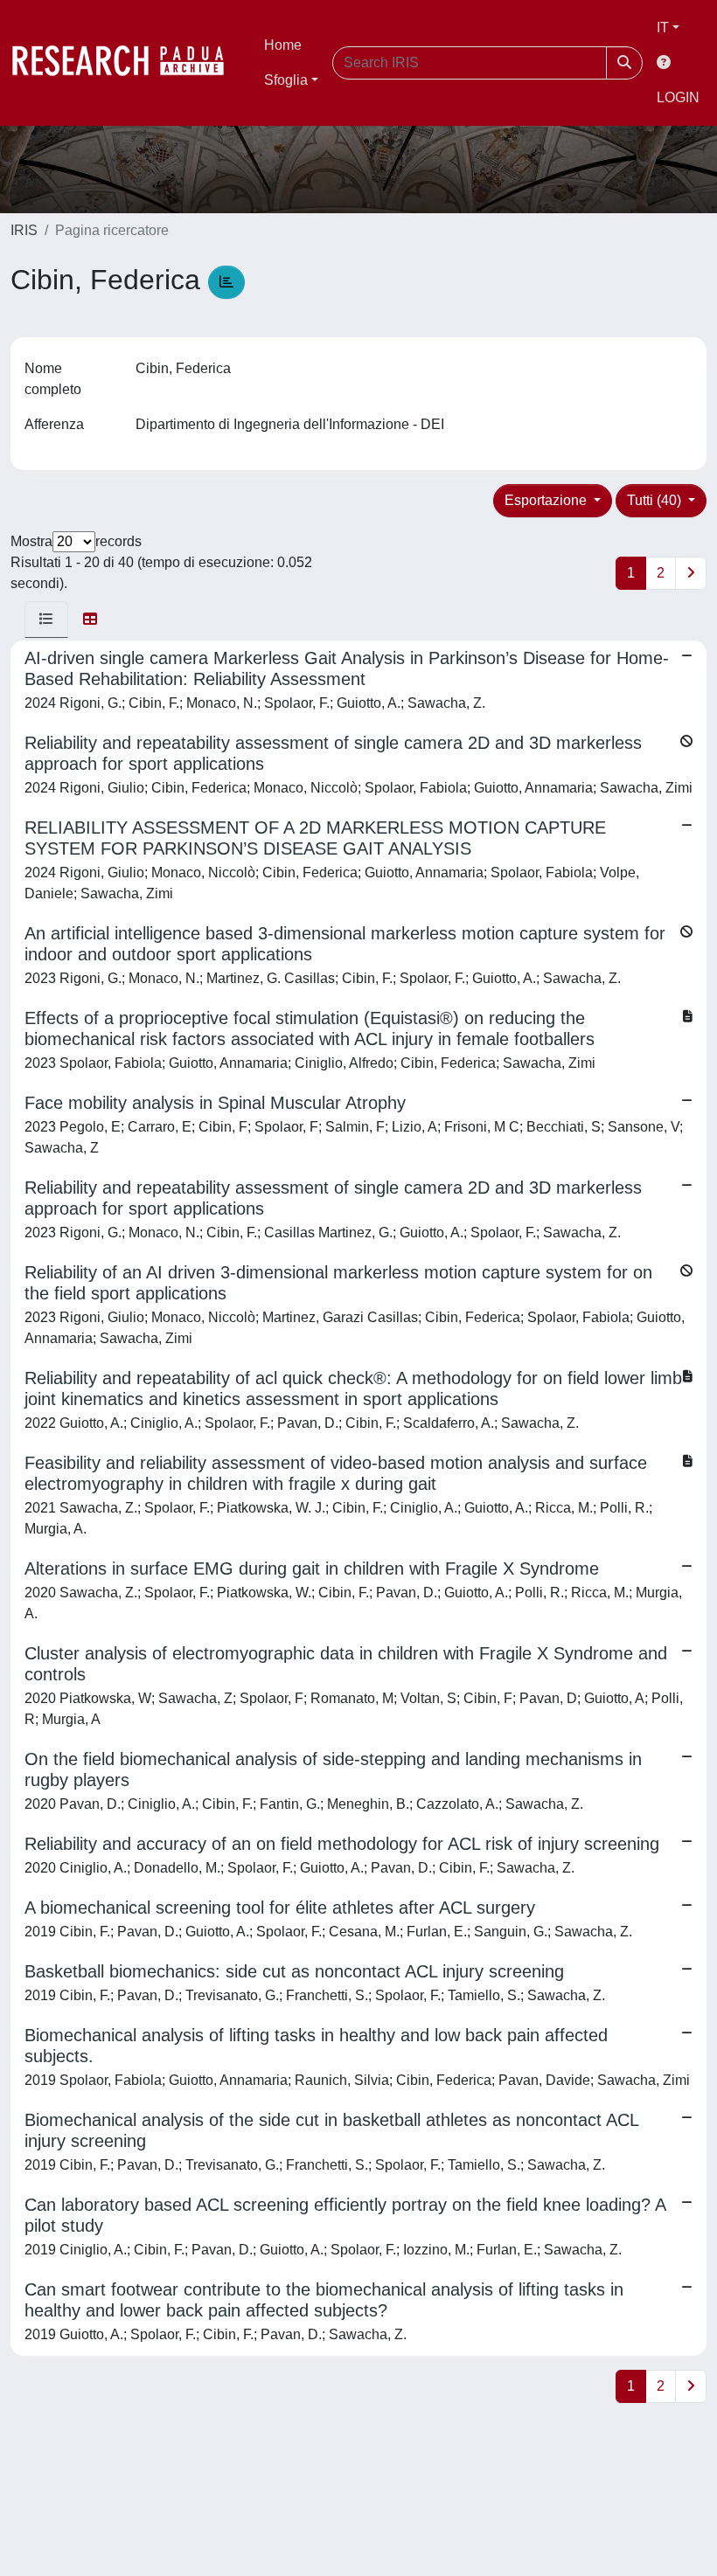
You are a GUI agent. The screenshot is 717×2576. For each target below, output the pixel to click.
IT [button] (663, 28)
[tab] (46, 620)
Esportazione (547, 500)
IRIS (24, 230)
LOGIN (678, 97)
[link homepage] (127, 63)
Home (283, 45)
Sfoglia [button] (286, 80)
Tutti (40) (656, 500)
